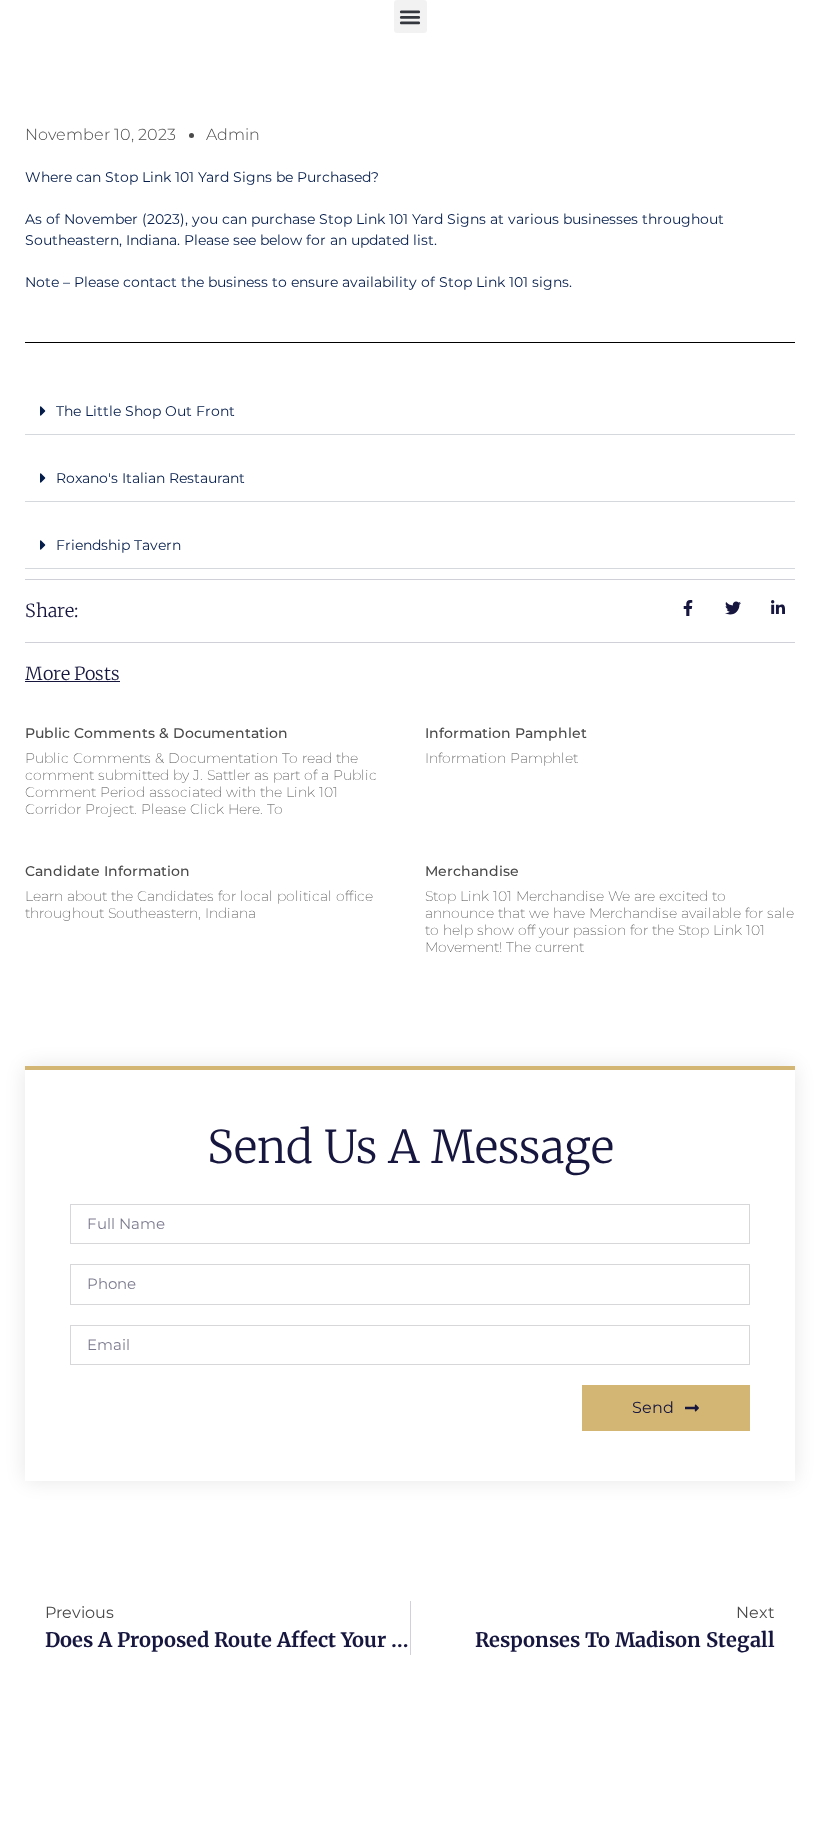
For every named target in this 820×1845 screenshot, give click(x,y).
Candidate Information (107, 871)
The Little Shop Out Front (145, 411)
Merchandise (472, 871)
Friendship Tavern (118, 545)
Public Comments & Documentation (156, 733)
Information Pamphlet (506, 733)
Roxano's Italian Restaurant (150, 478)
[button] (410, 16)
